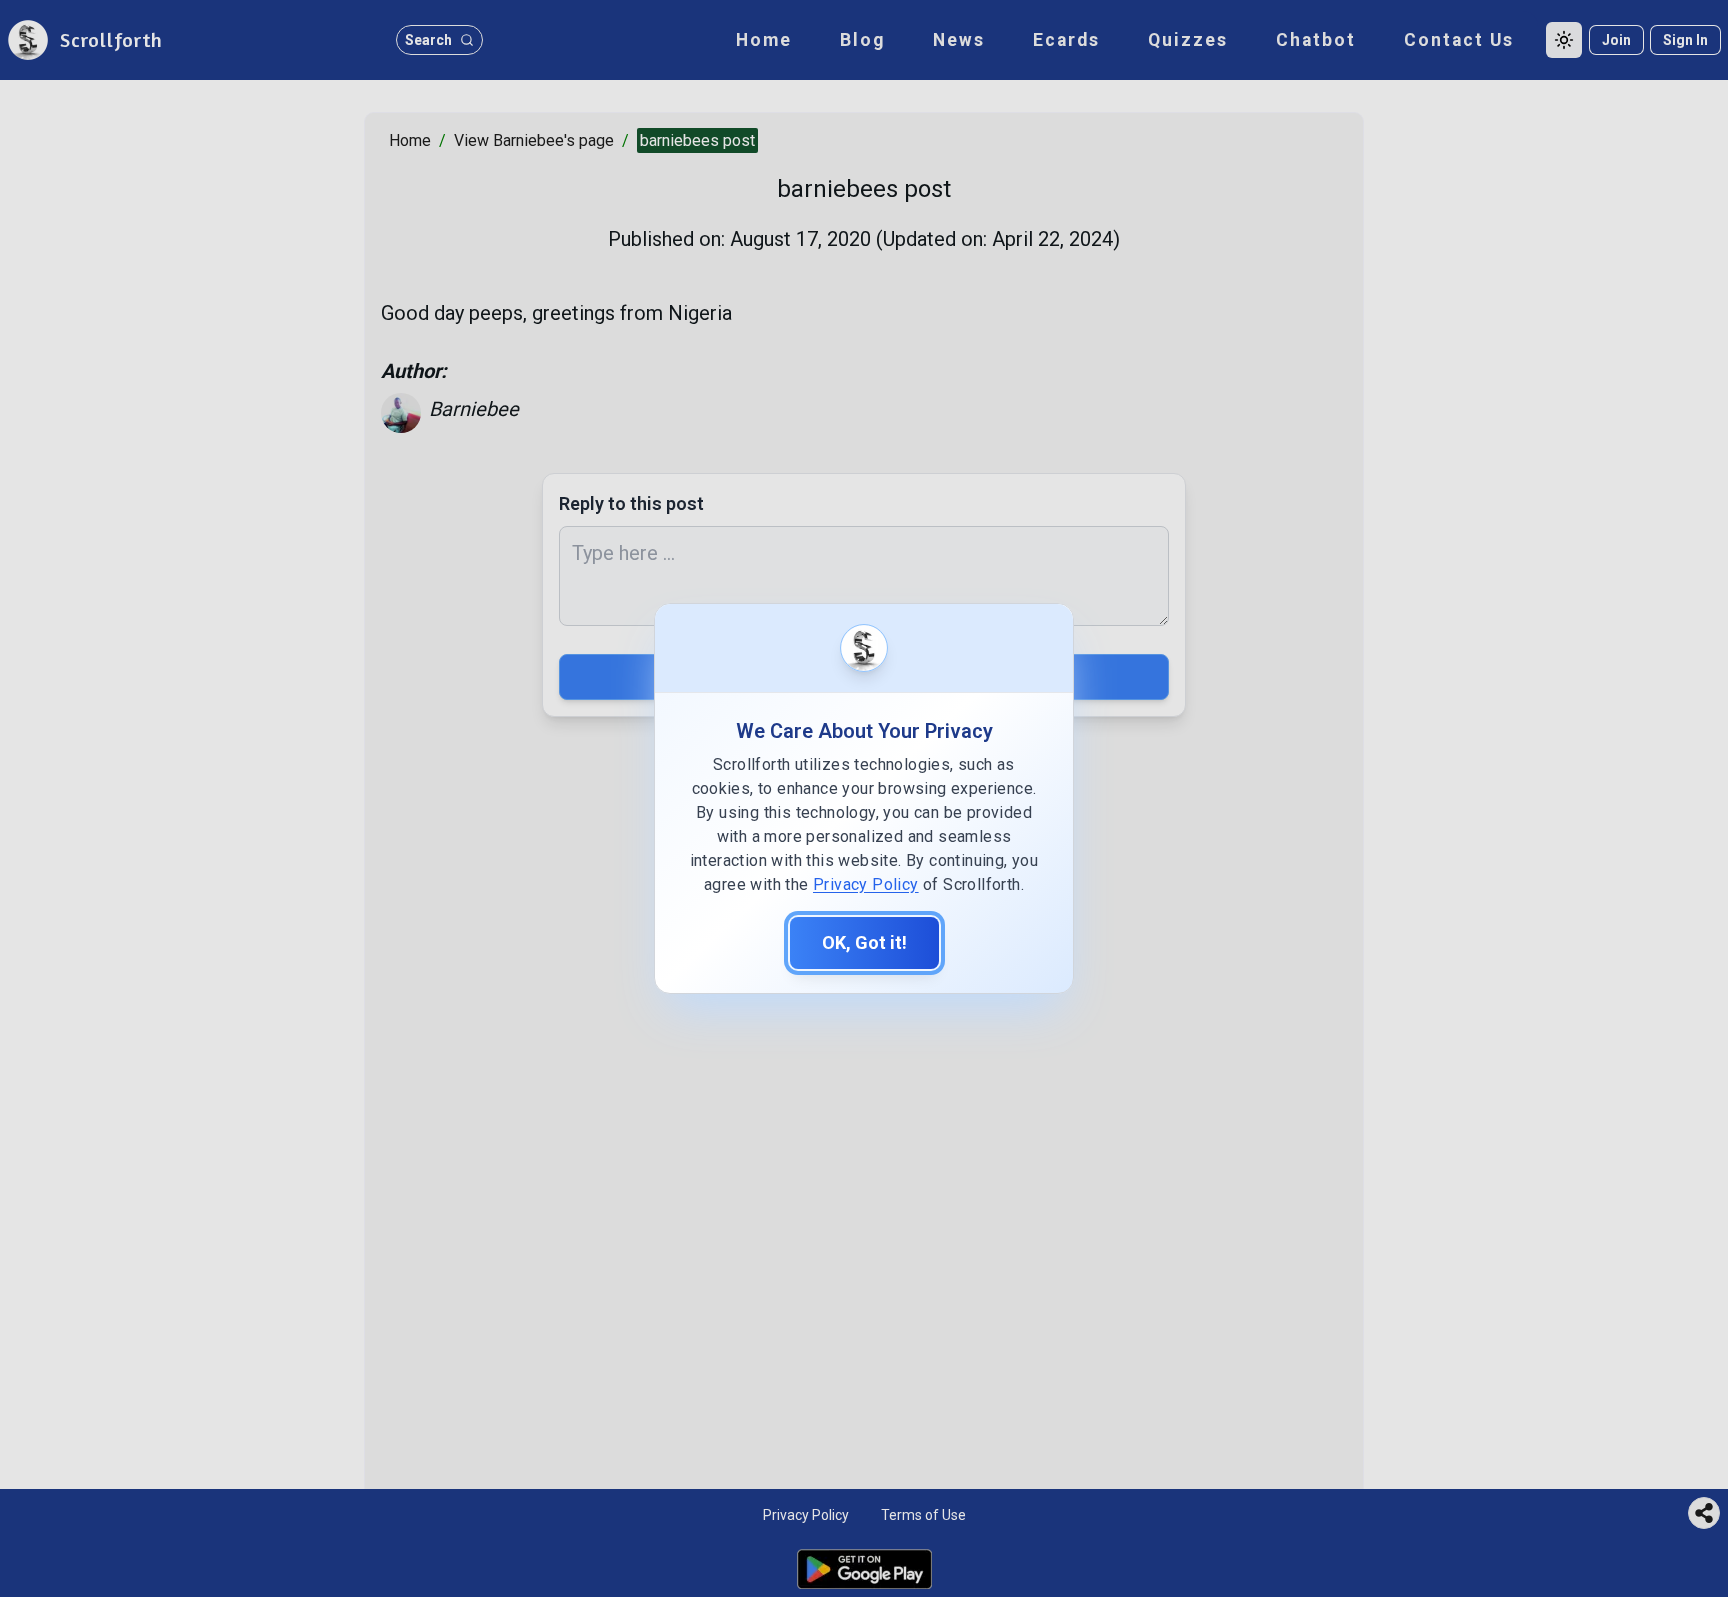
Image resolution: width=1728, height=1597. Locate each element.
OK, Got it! (864, 942)
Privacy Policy (866, 884)
